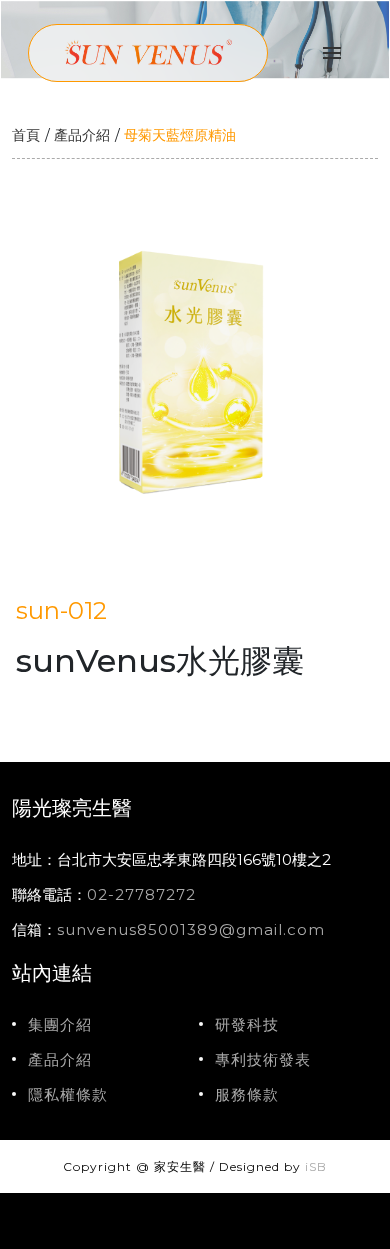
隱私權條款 (68, 1094)
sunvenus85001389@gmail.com (191, 929)
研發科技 (247, 1024)
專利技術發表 (263, 1059)
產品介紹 (82, 135)
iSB (316, 1166)
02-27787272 (141, 894)
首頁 (26, 135)
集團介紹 (60, 1024)
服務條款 (247, 1094)
